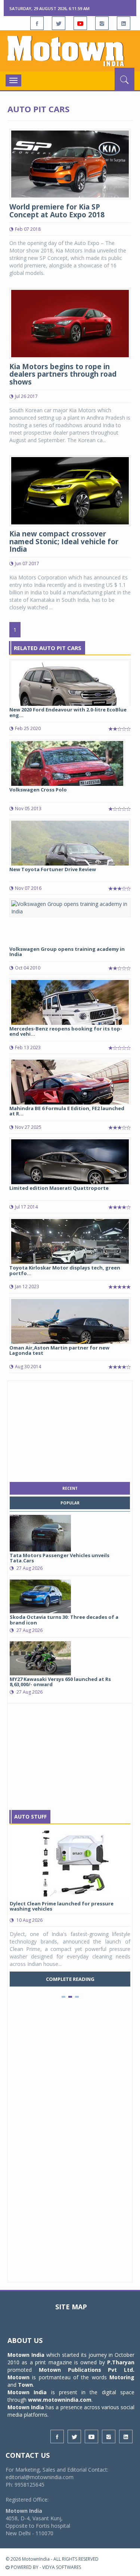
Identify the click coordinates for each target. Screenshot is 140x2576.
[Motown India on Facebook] (37, 23)
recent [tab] (70, 1488)
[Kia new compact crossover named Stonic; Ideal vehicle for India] (70, 490)
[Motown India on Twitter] (59, 23)
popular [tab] (70, 1503)
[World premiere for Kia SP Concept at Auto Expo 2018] (70, 163)
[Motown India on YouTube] (80, 23)
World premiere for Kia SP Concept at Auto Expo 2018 (57, 211)
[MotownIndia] (70, 51)
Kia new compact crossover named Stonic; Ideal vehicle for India (64, 542)
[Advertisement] (70, 1430)
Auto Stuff (30, 1817)
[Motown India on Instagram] (102, 23)
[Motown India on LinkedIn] (124, 23)
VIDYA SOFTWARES (62, 2567)
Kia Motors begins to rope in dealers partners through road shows (63, 374)
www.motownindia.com (60, 2400)
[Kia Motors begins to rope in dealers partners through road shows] (70, 323)
